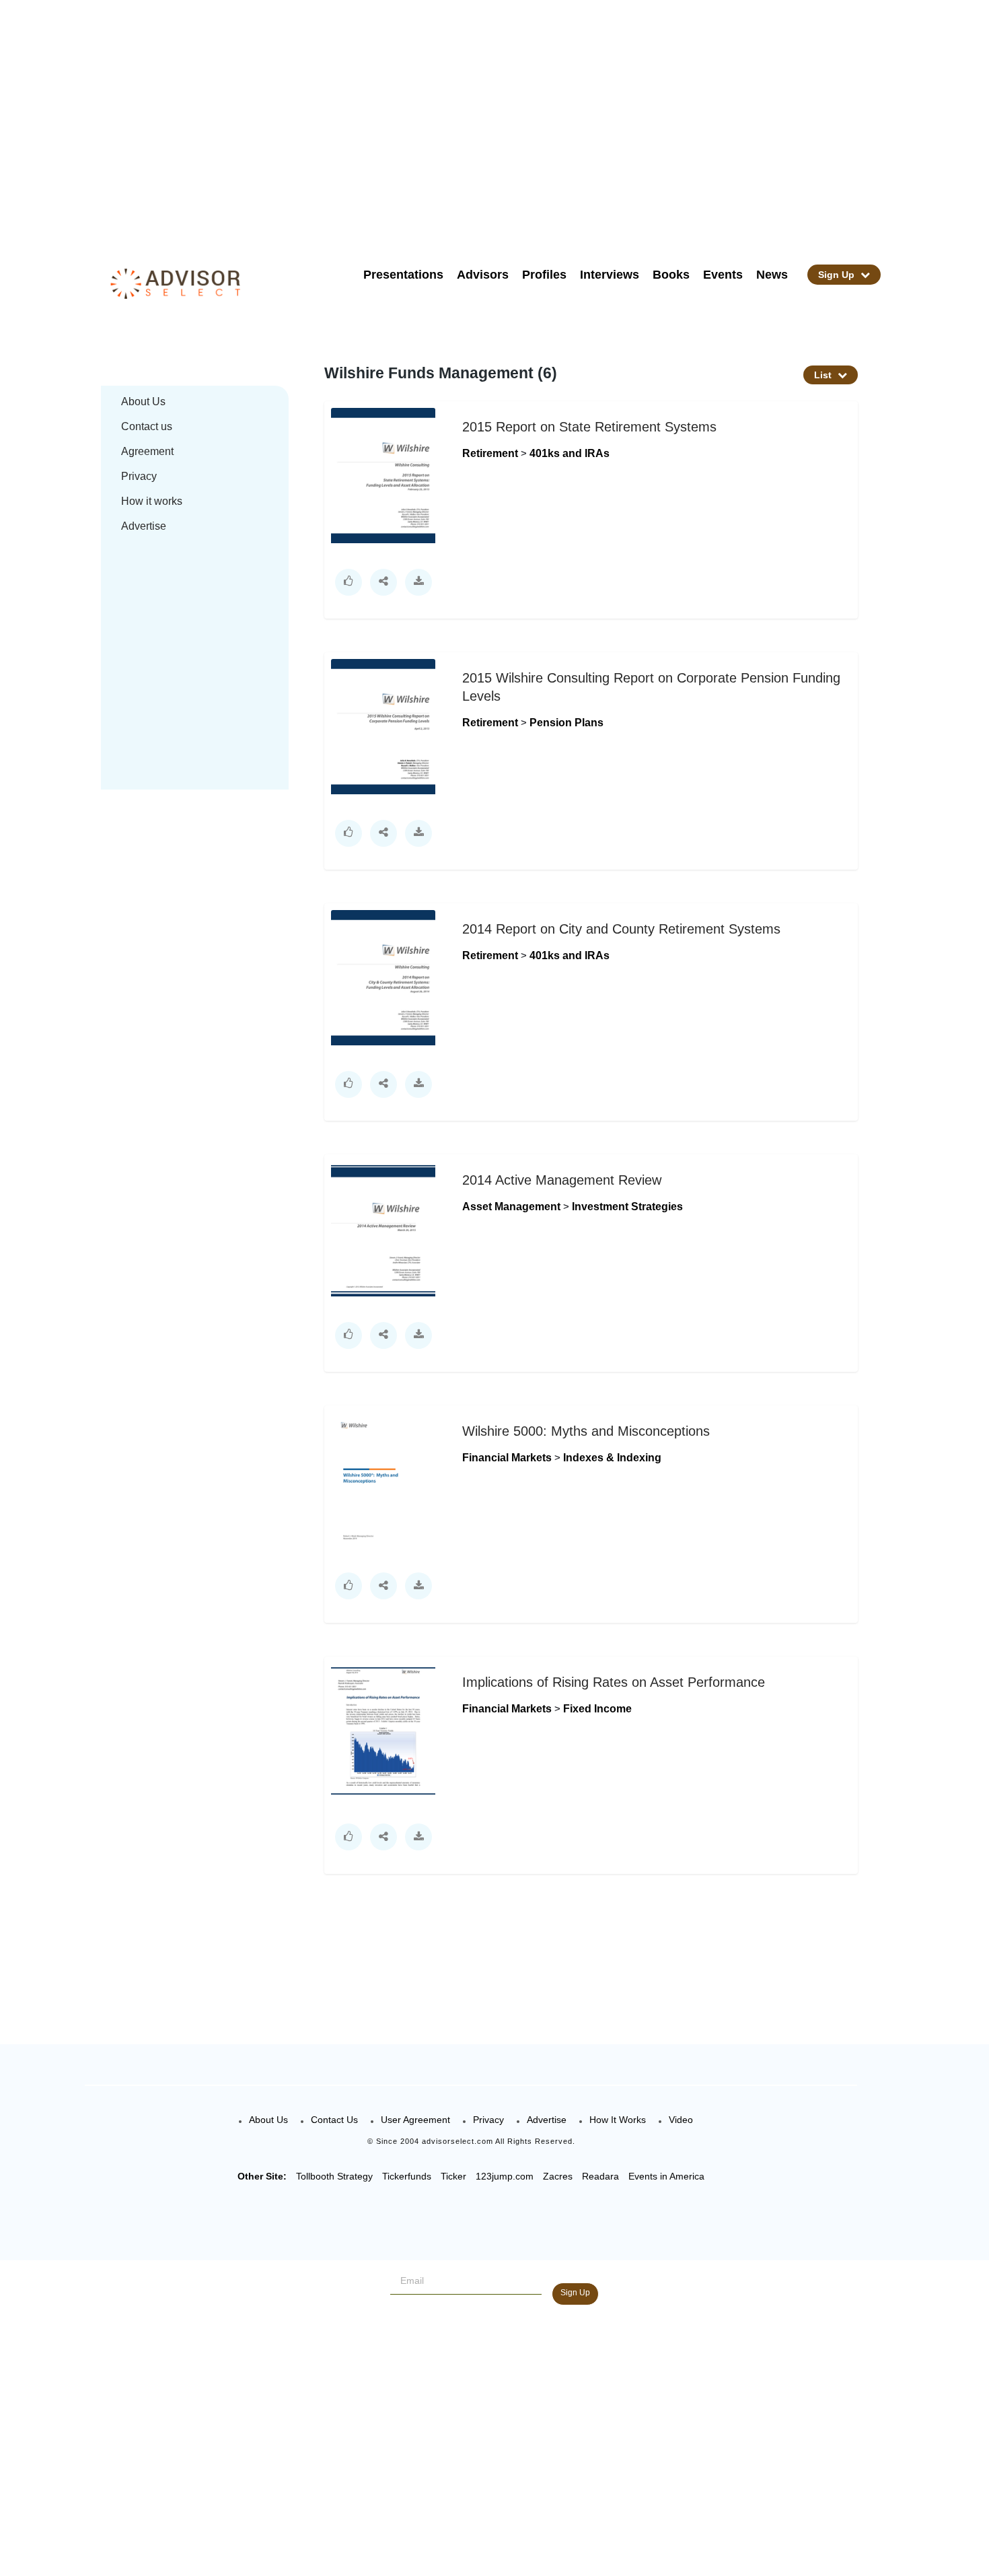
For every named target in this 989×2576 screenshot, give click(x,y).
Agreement (147, 451)
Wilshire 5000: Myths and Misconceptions (586, 1431)
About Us (143, 402)
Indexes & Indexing (612, 1458)
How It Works (618, 2120)
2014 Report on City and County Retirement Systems (621, 929)
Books (671, 275)
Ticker (453, 2176)
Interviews (610, 275)
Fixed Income (597, 1709)
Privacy (139, 476)
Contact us (147, 426)
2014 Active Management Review (562, 1180)
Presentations (403, 275)
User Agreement (415, 2120)
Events (723, 275)
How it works (152, 501)
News (772, 275)
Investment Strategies (627, 1207)
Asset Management (513, 1207)
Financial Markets (508, 1458)
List (824, 375)
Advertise (144, 526)
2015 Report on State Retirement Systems (589, 427)
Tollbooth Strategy (334, 2176)
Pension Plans (566, 723)
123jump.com (505, 2176)
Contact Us (334, 2120)
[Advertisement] (512, 121)
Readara (600, 2176)
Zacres (558, 2176)
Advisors (483, 275)
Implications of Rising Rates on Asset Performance (614, 1682)
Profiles (544, 275)
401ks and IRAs (570, 453)
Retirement (491, 453)
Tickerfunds (407, 2176)
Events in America (666, 2176)
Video (681, 2120)
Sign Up (838, 275)
